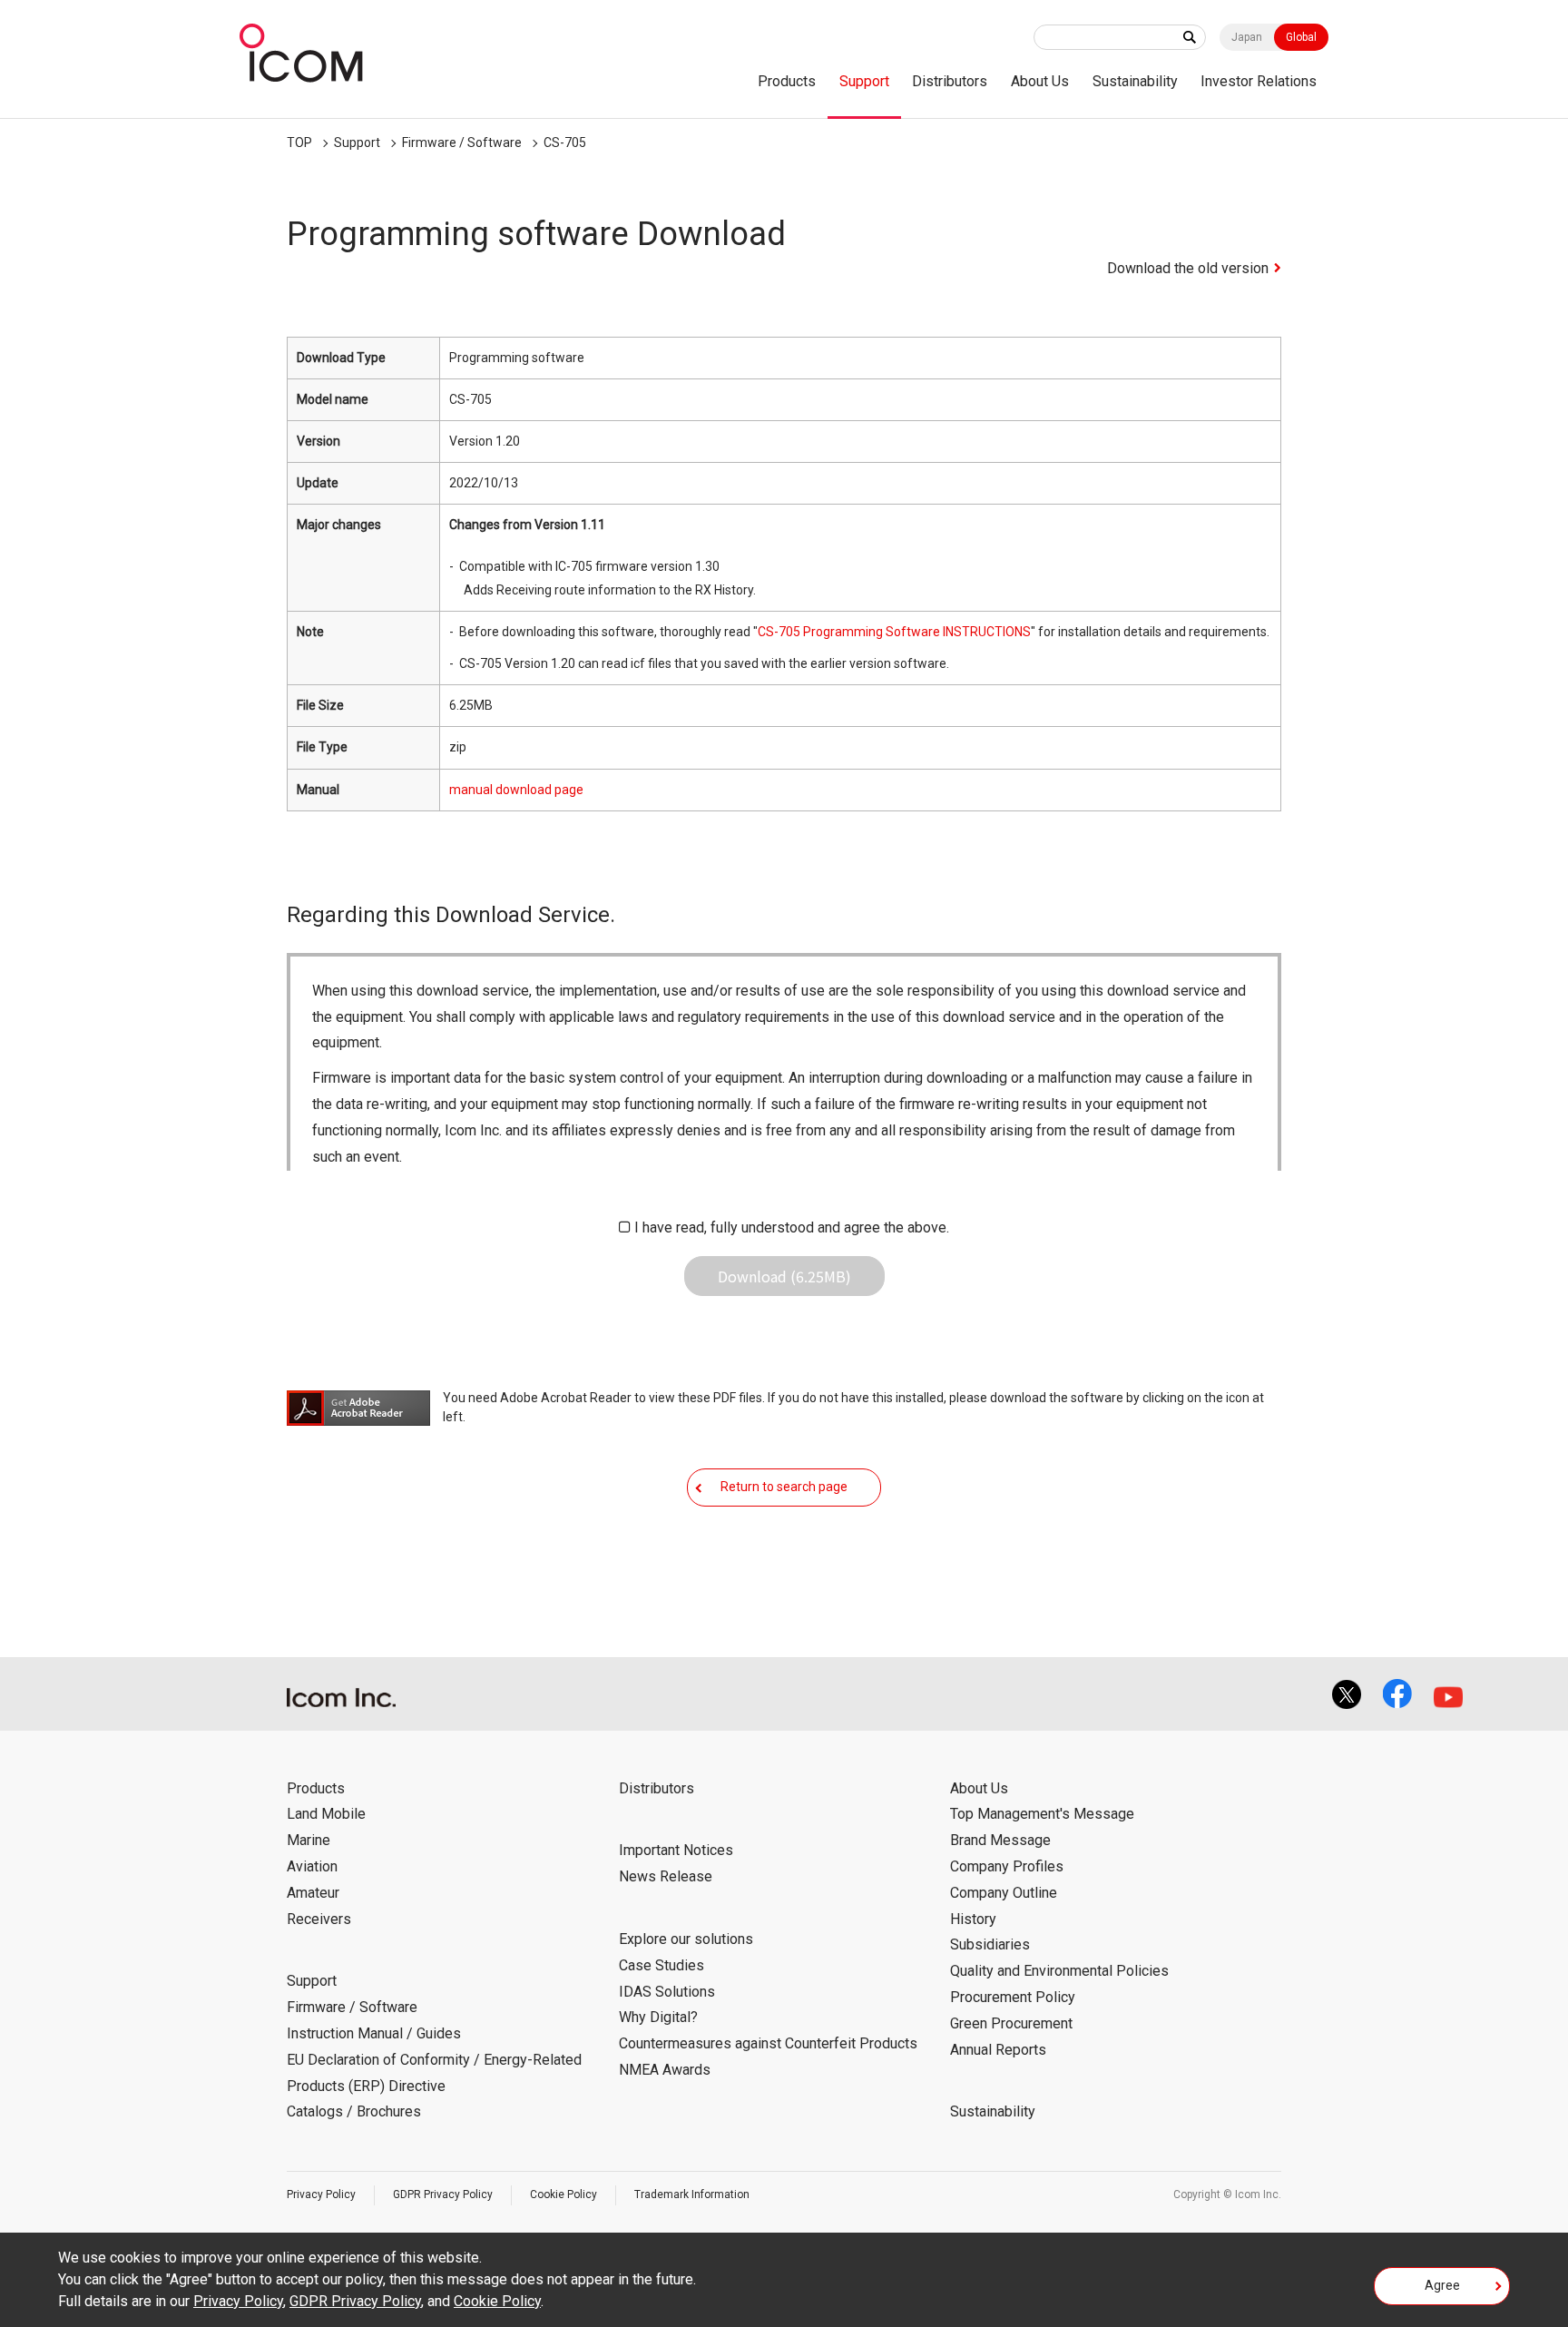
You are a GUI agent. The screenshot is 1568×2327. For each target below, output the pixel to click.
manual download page (516, 790)
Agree (1442, 2285)
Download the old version (1188, 268)
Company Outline (1004, 1893)
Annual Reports (998, 2050)
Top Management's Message (1042, 1814)
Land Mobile (326, 1814)
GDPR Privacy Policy (443, 2194)
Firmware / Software (462, 142)
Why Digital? (658, 2017)
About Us (1040, 81)
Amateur (313, 1893)
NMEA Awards (665, 2070)
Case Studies (661, 1965)
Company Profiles (1007, 1866)
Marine (309, 1840)
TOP (299, 142)
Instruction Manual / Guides (374, 2033)
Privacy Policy (321, 2194)
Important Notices (676, 1850)
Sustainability (1135, 81)
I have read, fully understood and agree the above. (792, 1227)
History (973, 1919)
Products (787, 81)
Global (1301, 37)
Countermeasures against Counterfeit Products (768, 2043)
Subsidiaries (990, 1944)
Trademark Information (692, 2194)
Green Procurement (1011, 2023)
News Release (666, 1876)
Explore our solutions (686, 1939)
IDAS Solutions (667, 1992)
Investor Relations (1259, 81)
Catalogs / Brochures (354, 2111)
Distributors (950, 81)
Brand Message (1000, 1840)
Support (864, 81)
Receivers (319, 1919)
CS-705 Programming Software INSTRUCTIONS (894, 632)
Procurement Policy (1013, 1997)
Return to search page (784, 1487)
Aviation (312, 1866)
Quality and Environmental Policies (1059, 1971)
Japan (1247, 37)
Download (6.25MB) (784, 1276)
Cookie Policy (563, 2194)
